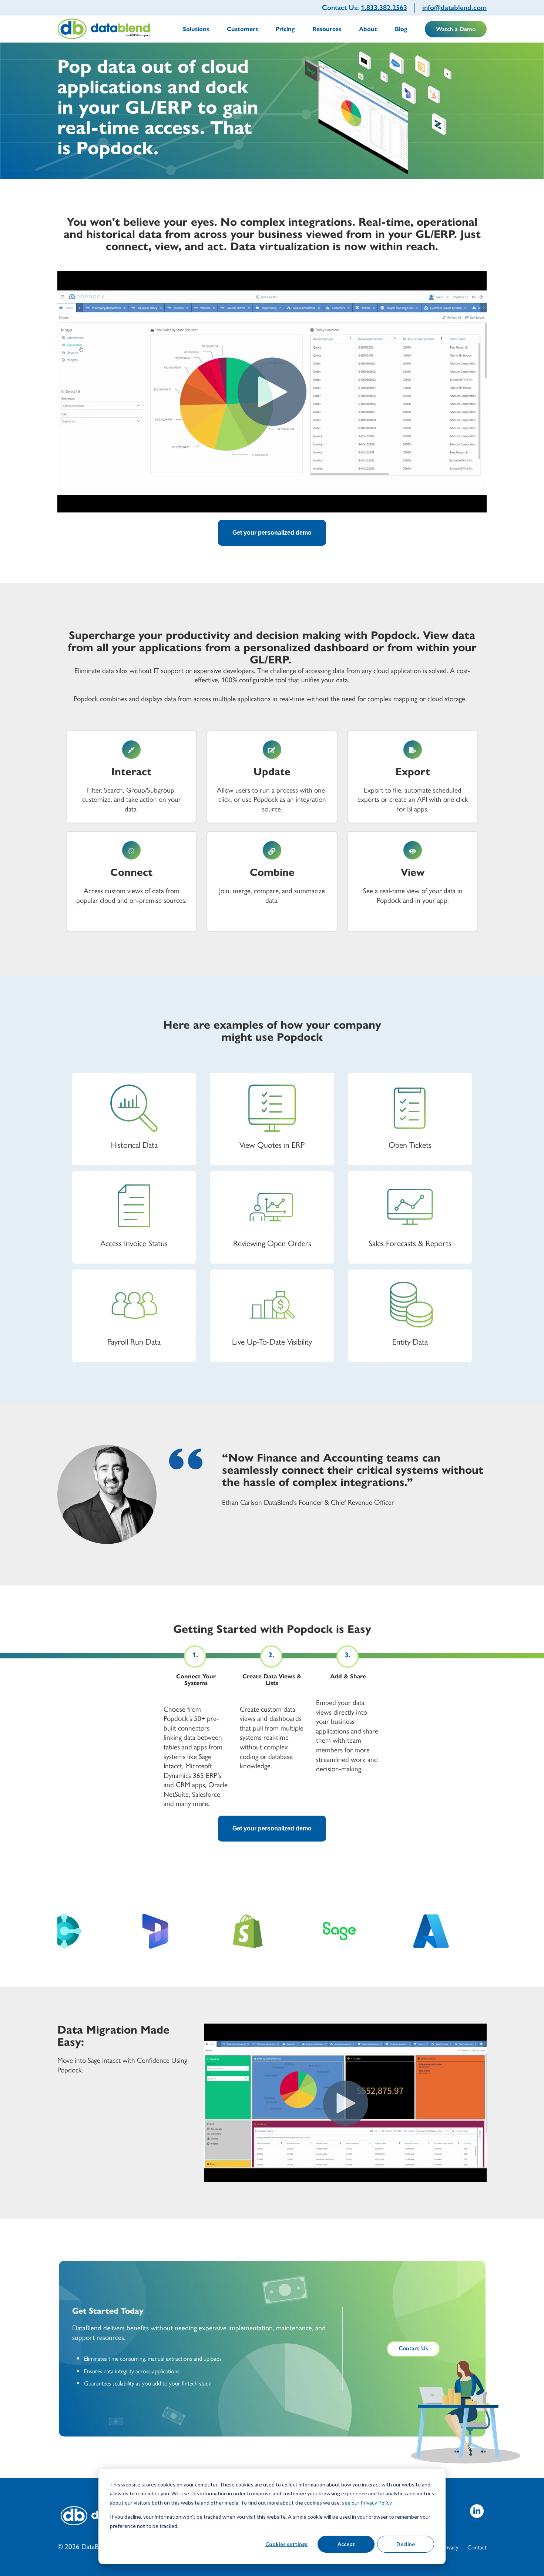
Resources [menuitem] (327, 29)
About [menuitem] (368, 29)
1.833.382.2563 (384, 8)
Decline (406, 2544)
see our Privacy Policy (367, 2503)
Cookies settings (286, 2544)
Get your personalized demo (272, 533)
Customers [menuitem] (242, 29)
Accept (346, 2544)
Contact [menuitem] (477, 2547)
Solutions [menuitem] (196, 29)
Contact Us (413, 2348)
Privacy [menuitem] (450, 2547)
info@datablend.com (454, 8)
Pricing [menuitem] (285, 29)
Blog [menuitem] (401, 29)
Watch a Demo (456, 29)
